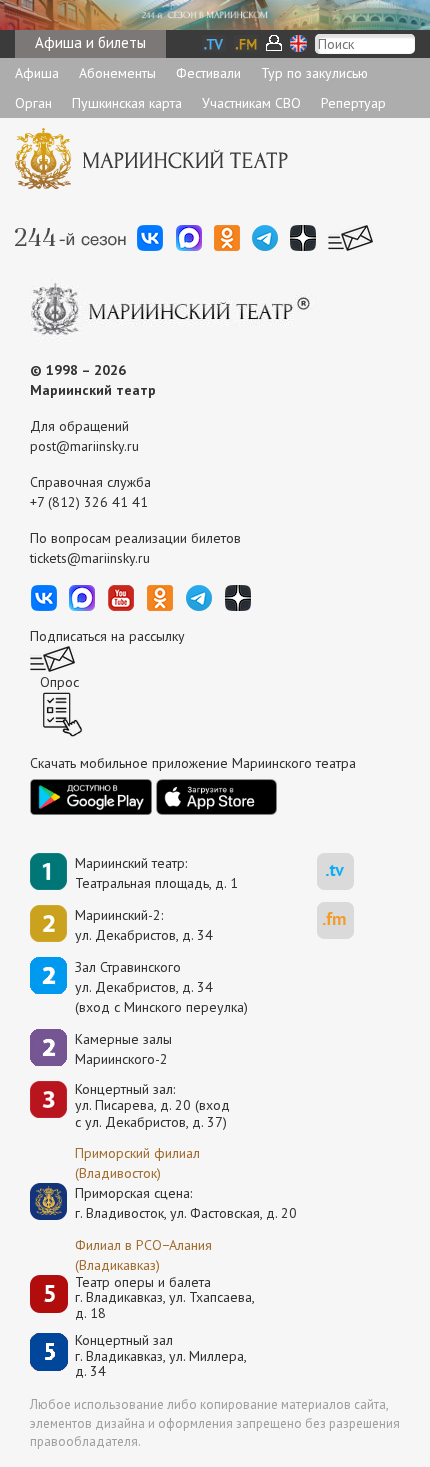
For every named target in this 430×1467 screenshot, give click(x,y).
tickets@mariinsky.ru (90, 558)
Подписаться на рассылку (107, 636)
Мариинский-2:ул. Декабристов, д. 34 (144, 925)
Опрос (59, 682)
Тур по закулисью (314, 73)
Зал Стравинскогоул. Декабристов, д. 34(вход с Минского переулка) (161, 987)
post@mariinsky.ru (84, 446)
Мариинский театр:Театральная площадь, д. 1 (156, 873)
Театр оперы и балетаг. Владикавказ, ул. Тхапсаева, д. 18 (165, 1298)
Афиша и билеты (90, 42)
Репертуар (353, 103)
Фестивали (208, 73)
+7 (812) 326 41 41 (89, 502)
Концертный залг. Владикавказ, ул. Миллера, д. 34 (161, 1356)
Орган (33, 103)
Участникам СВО (251, 103)
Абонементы (117, 73)
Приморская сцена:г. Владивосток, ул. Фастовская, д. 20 (165, 1203)
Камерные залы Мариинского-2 (123, 1049)
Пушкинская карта (127, 103)
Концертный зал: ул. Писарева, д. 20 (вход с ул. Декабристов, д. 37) (152, 1106)
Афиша (37, 73)
